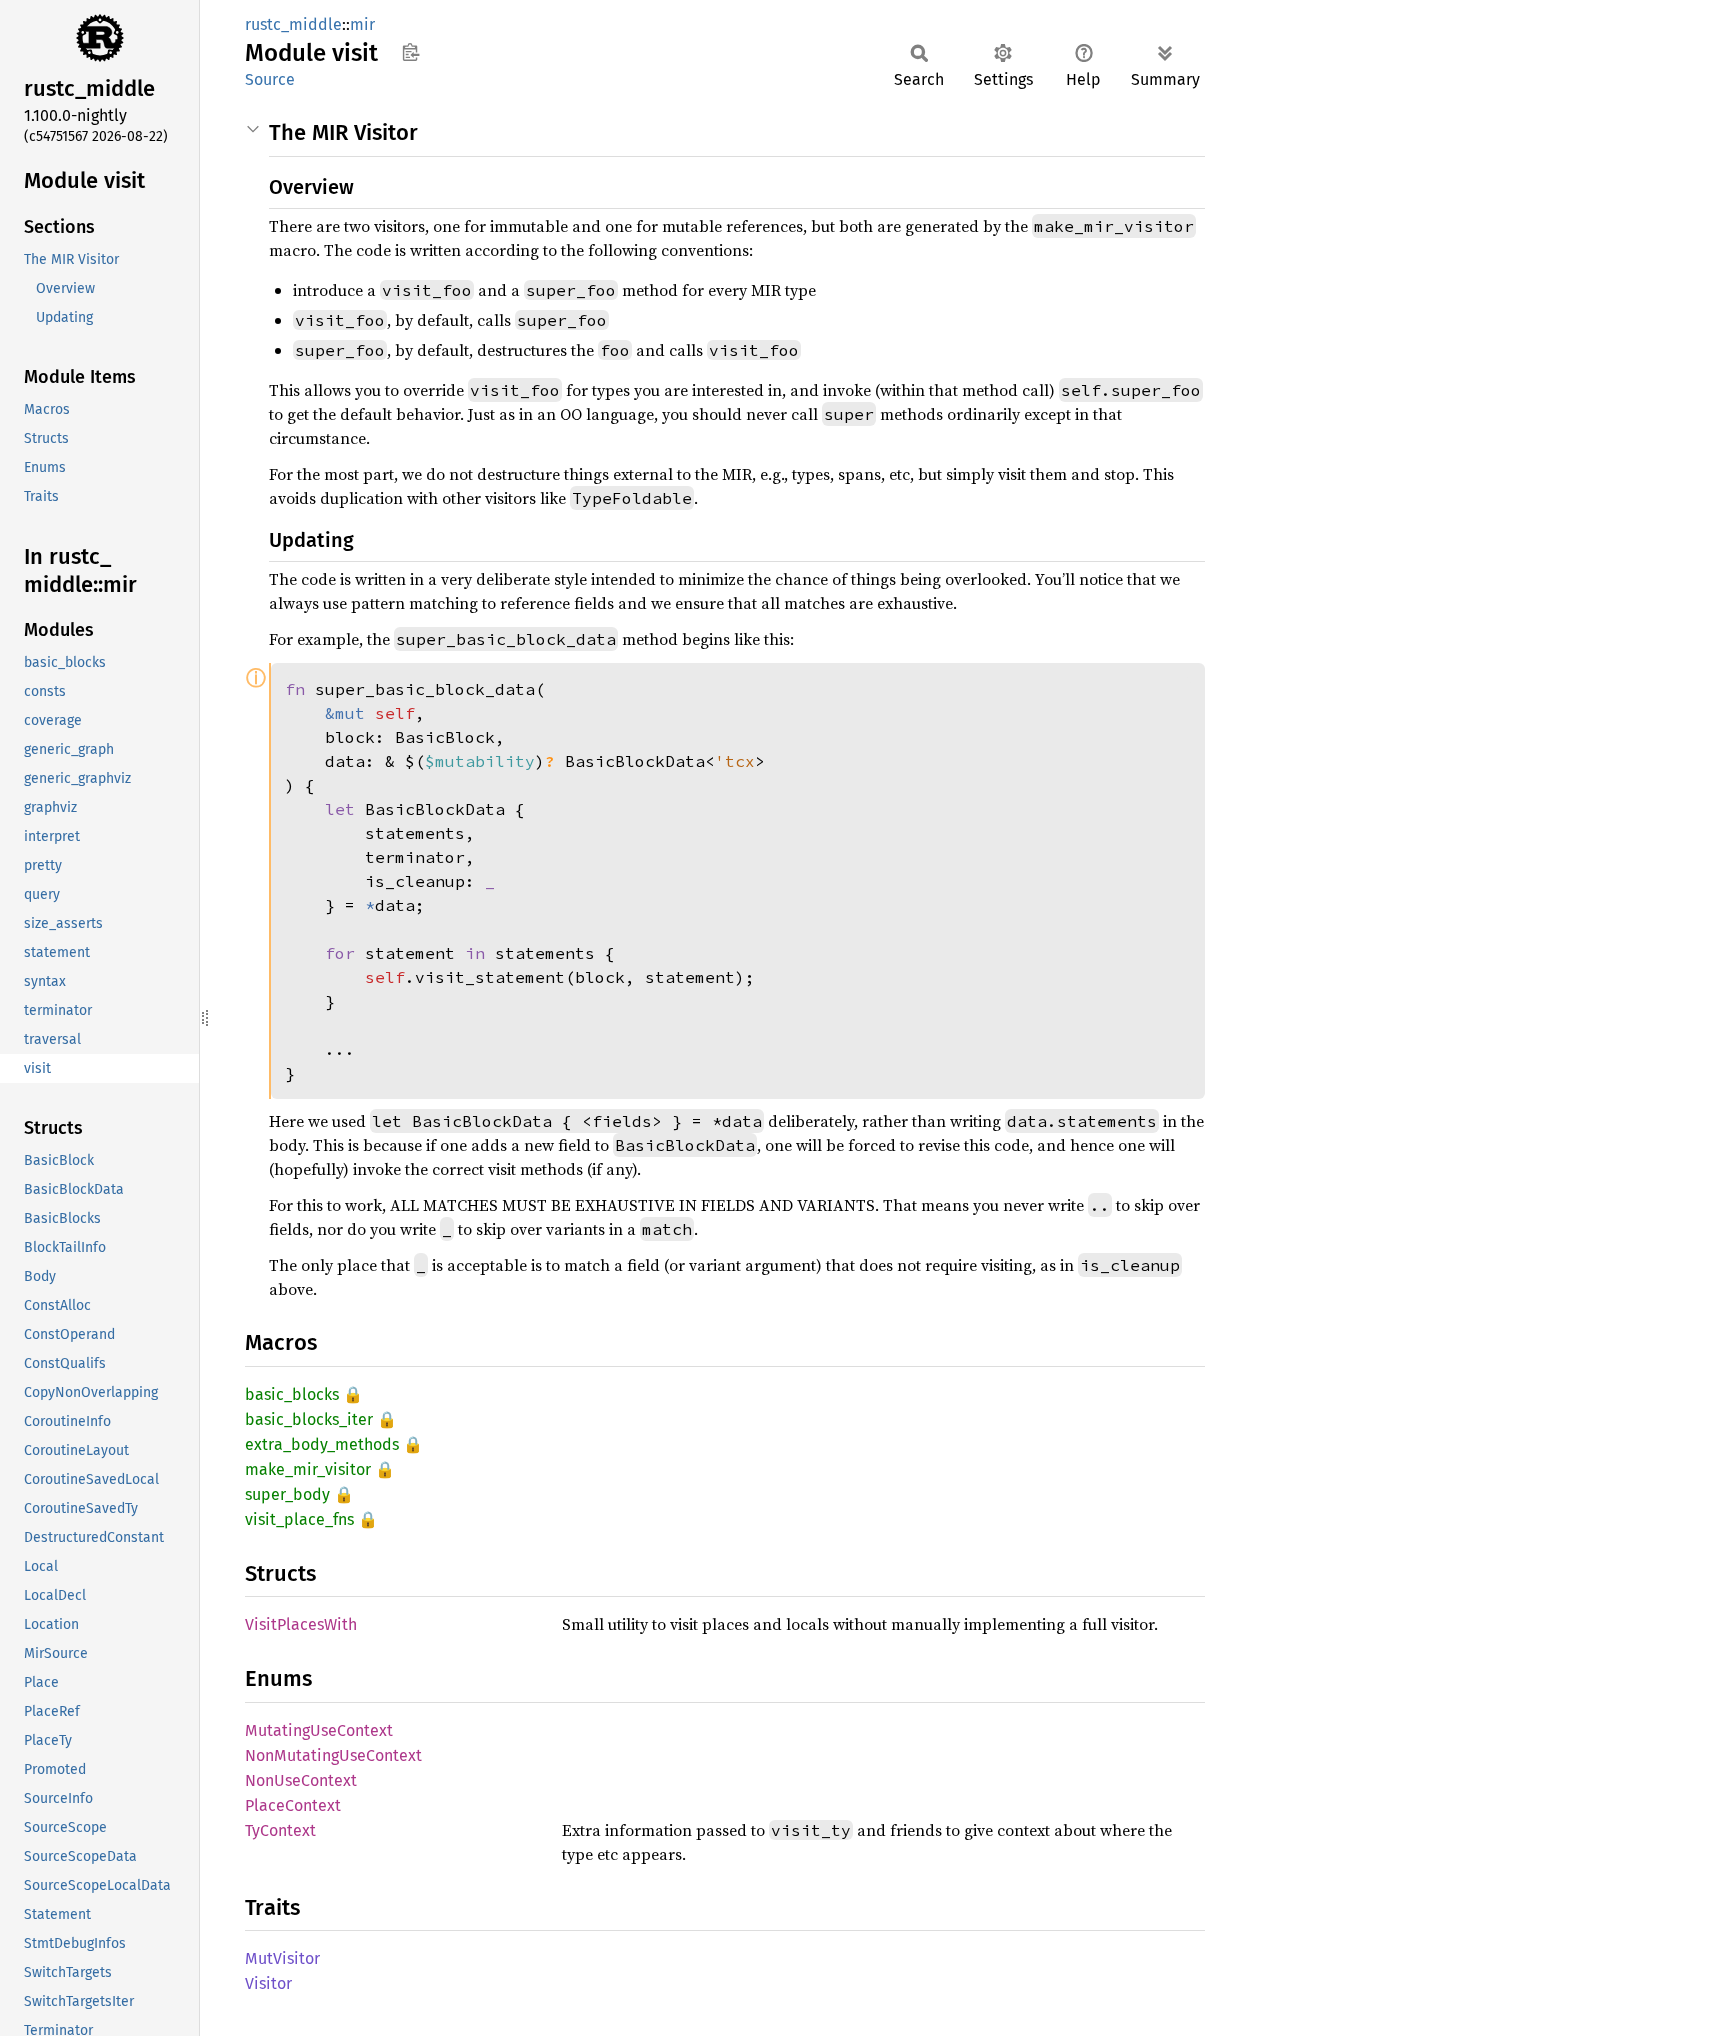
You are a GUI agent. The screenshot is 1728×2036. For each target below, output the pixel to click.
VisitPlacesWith (301, 1624)
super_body (287, 1494)
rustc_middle (293, 24)
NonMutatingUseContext (333, 1755)
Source (270, 79)
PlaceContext (293, 1805)
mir (362, 24)
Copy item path (410, 52)
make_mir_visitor (308, 1469)
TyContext (280, 1830)
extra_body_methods (322, 1444)
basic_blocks (292, 1394)
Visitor (268, 1983)
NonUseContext (301, 1780)
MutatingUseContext (319, 1730)
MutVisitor (282, 1958)
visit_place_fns (299, 1519)
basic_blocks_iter (309, 1419)
